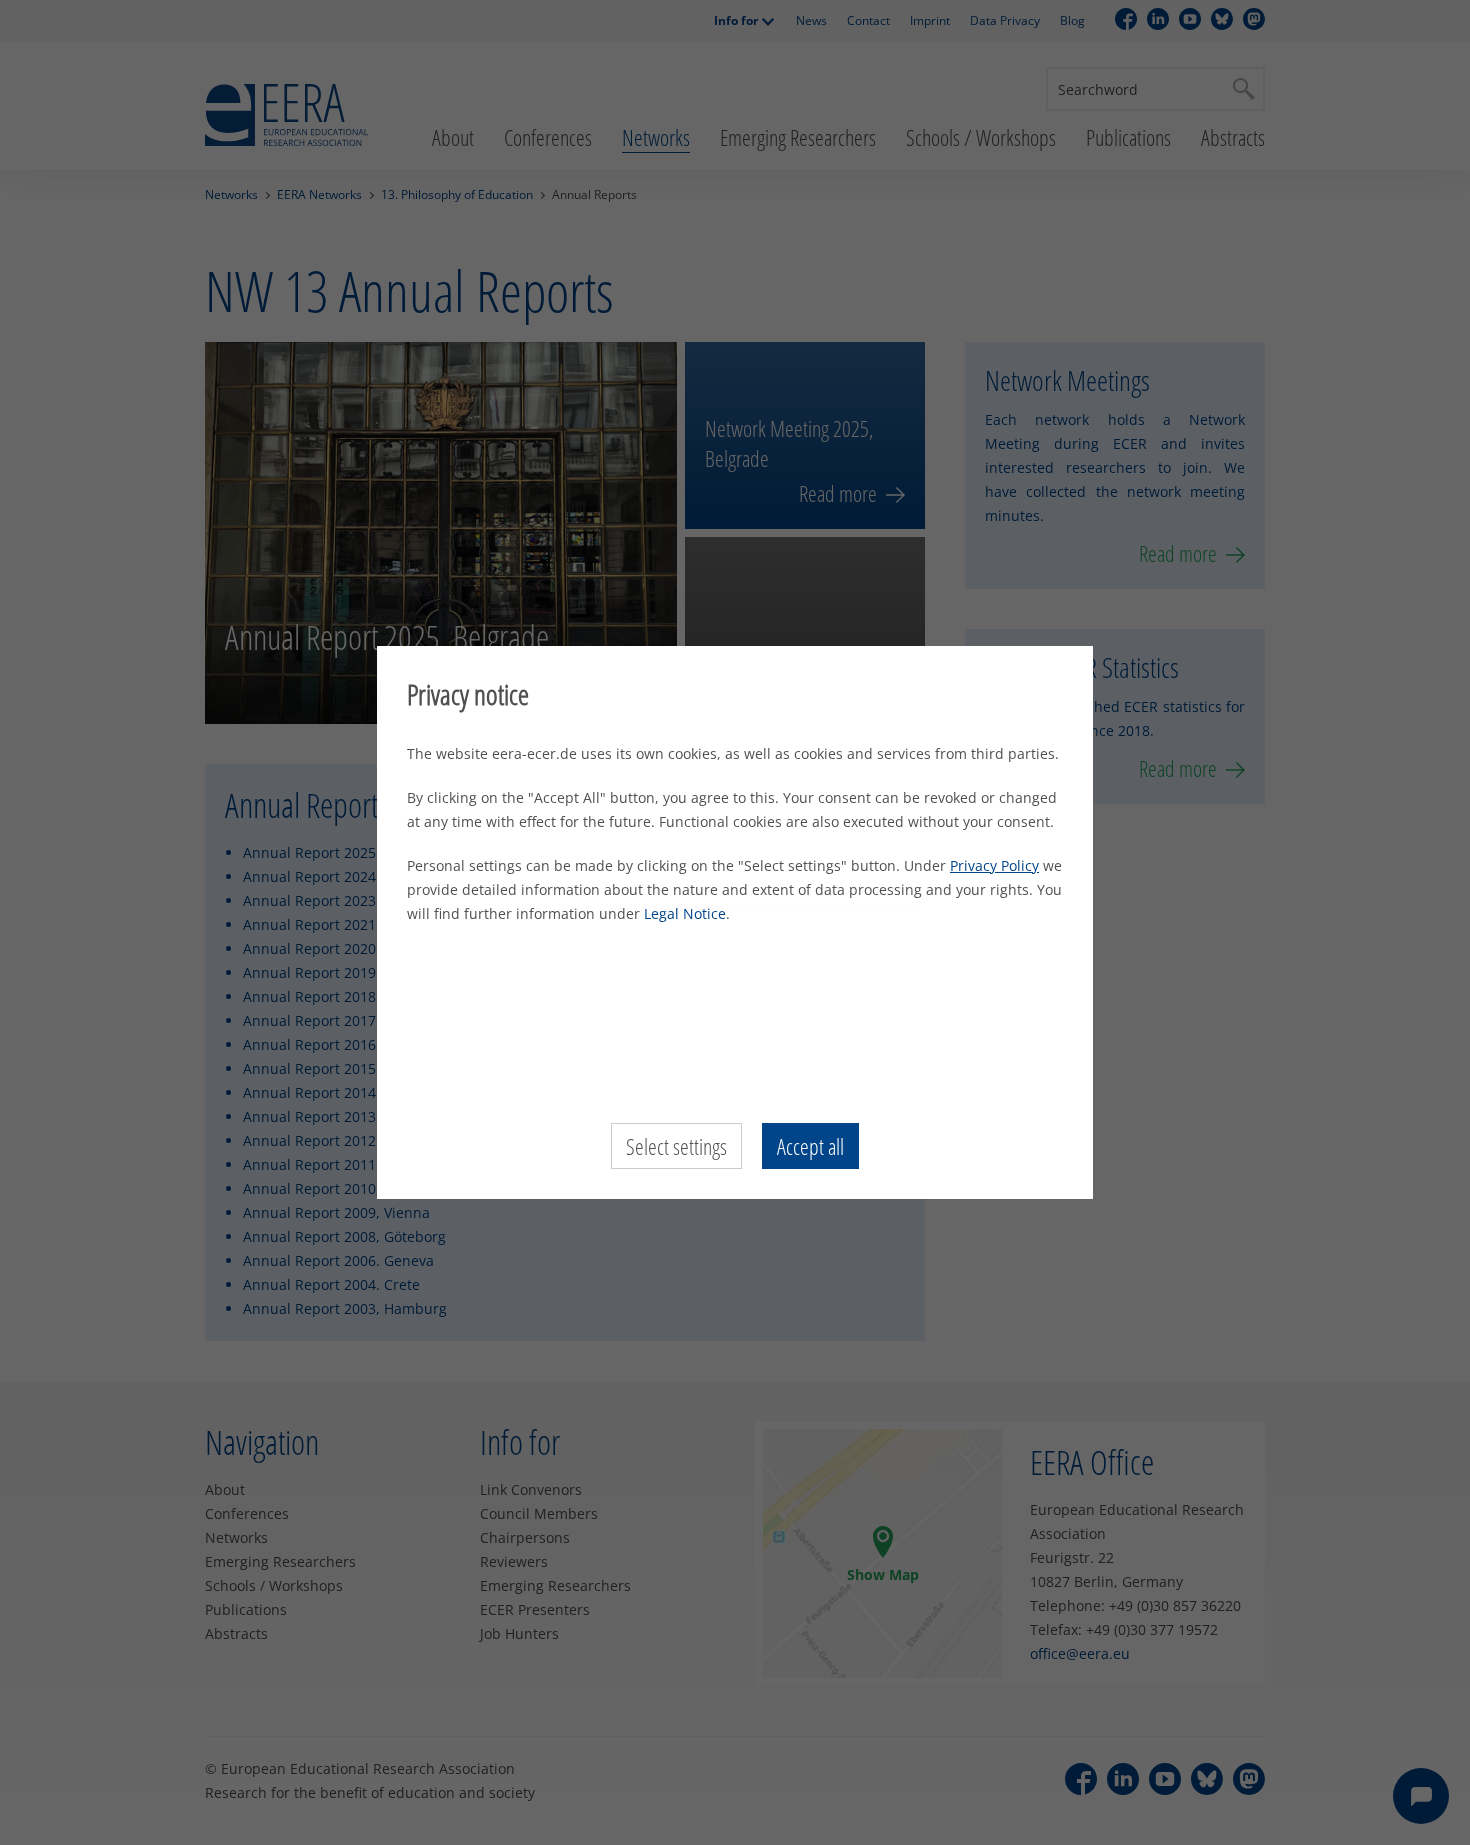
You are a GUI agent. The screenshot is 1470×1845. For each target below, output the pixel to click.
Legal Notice (685, 913)
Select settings (676, 1146)
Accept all (810, 1146)
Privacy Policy (994, 865)
